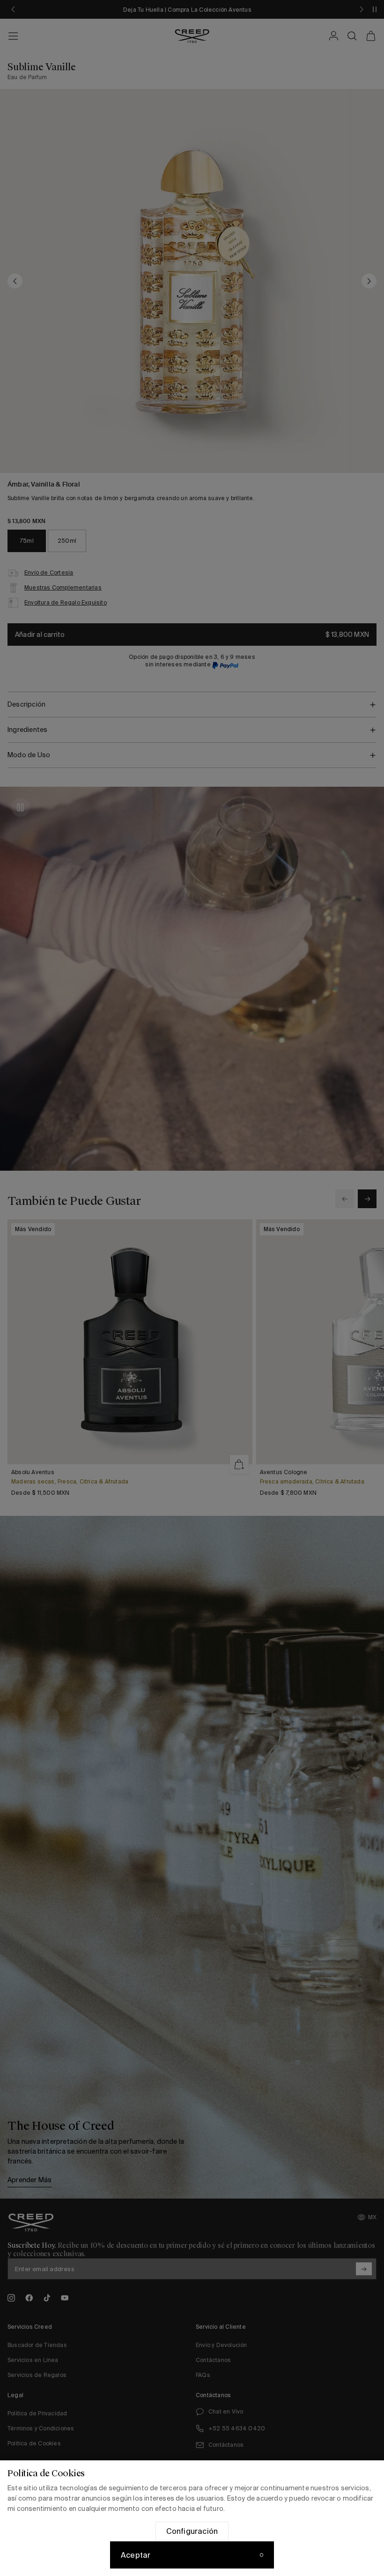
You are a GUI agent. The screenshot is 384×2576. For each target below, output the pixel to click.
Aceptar (136, 2555)
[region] (192, 2518)
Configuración (192, 2531)
